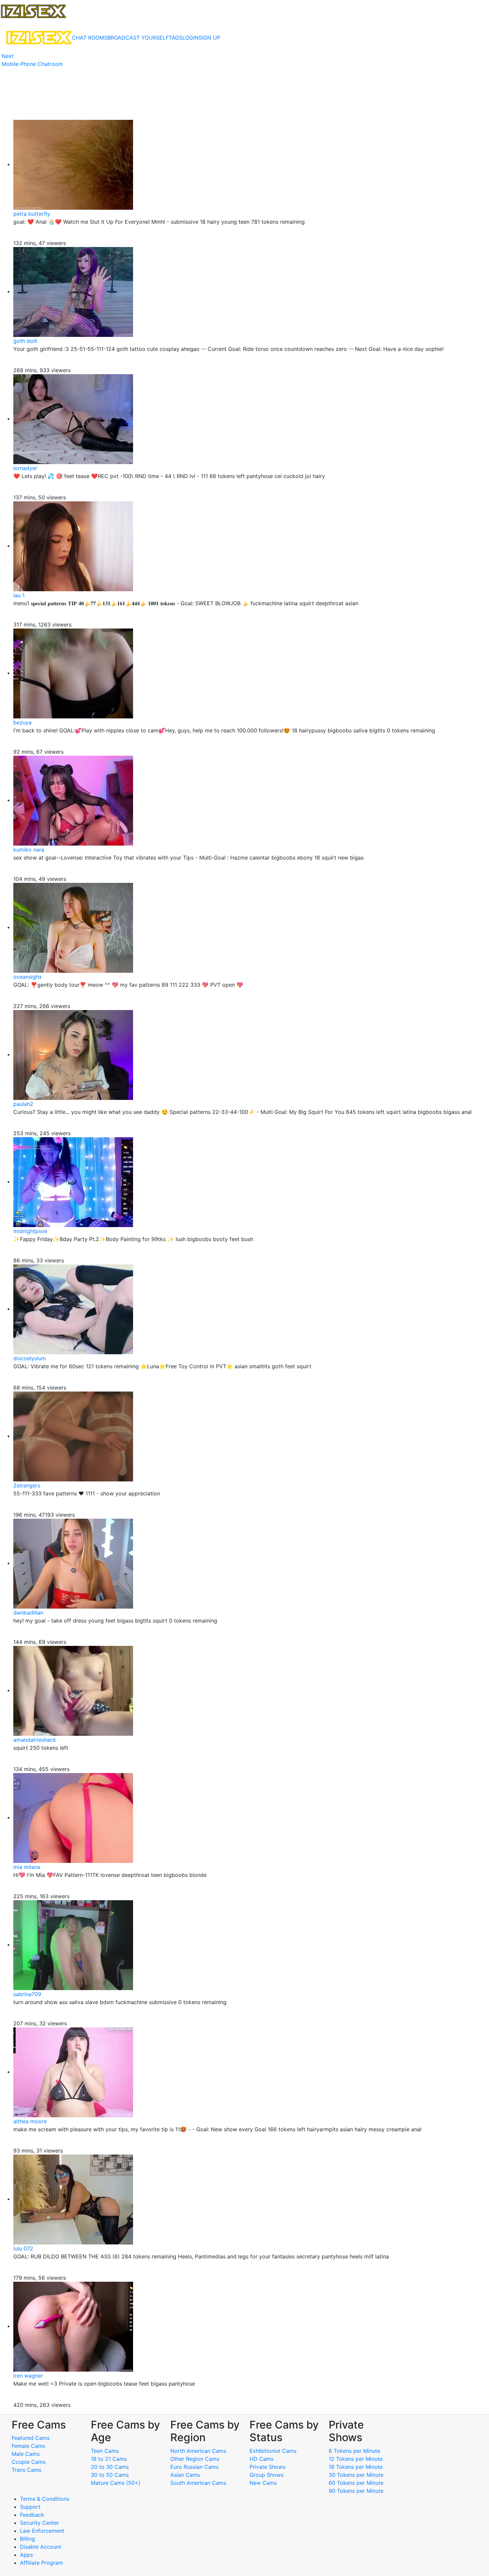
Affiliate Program (42, 2563)
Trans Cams (26, 2470)
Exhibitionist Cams (273, 2451)
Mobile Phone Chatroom (32, 64)
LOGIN (190, 38)
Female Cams (28, 2446)
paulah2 (23, 1104)
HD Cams (261, 2459)
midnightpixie (30, 1231)
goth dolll (25, 341)
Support (30, 2507)
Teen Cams (105, 2451)
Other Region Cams (195, 2459)
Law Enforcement (42, 2531)
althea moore (30, 2121)
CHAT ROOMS (90, 38)
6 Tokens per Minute (354, 2451)
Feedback (32, 2515)
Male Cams (26, 2454)
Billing (27, 2539)
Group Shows (266, 2475)
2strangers (27, 1485)
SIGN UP (209, 38)
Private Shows (267, 2467)
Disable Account (41, 2547)
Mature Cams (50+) (116, 2483)
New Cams (263, 2483)
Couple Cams (29, 2462)
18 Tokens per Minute (356, 2467)
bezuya (22, 722)
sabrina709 (27, 1994)
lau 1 (19, 595)
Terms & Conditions (45, 2499)
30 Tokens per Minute (356, 2475)
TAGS (175, 38)
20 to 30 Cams (110, 2467)
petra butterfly (32, 214)
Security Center (40, 2523)
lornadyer (25, 468)
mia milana (27, 1867)
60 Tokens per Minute (356, 2483)
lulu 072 (23, 2248)
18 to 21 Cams (109, 2459)
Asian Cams (185, 2475)
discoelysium (30, 1358)
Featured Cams (31, 2438)
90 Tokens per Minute (356, 2491)
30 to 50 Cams (110, 2475)
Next (8, 56)
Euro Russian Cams (194, 2467)
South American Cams (198, 2483)
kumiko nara (29, 850)
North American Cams (198, 2451)
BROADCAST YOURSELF (138, 38)
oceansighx (28, 977)
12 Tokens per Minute (356, 2459)
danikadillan (28, 1613)
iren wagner (28, 2376)
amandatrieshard (34, 1740)
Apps (26, 2555)
